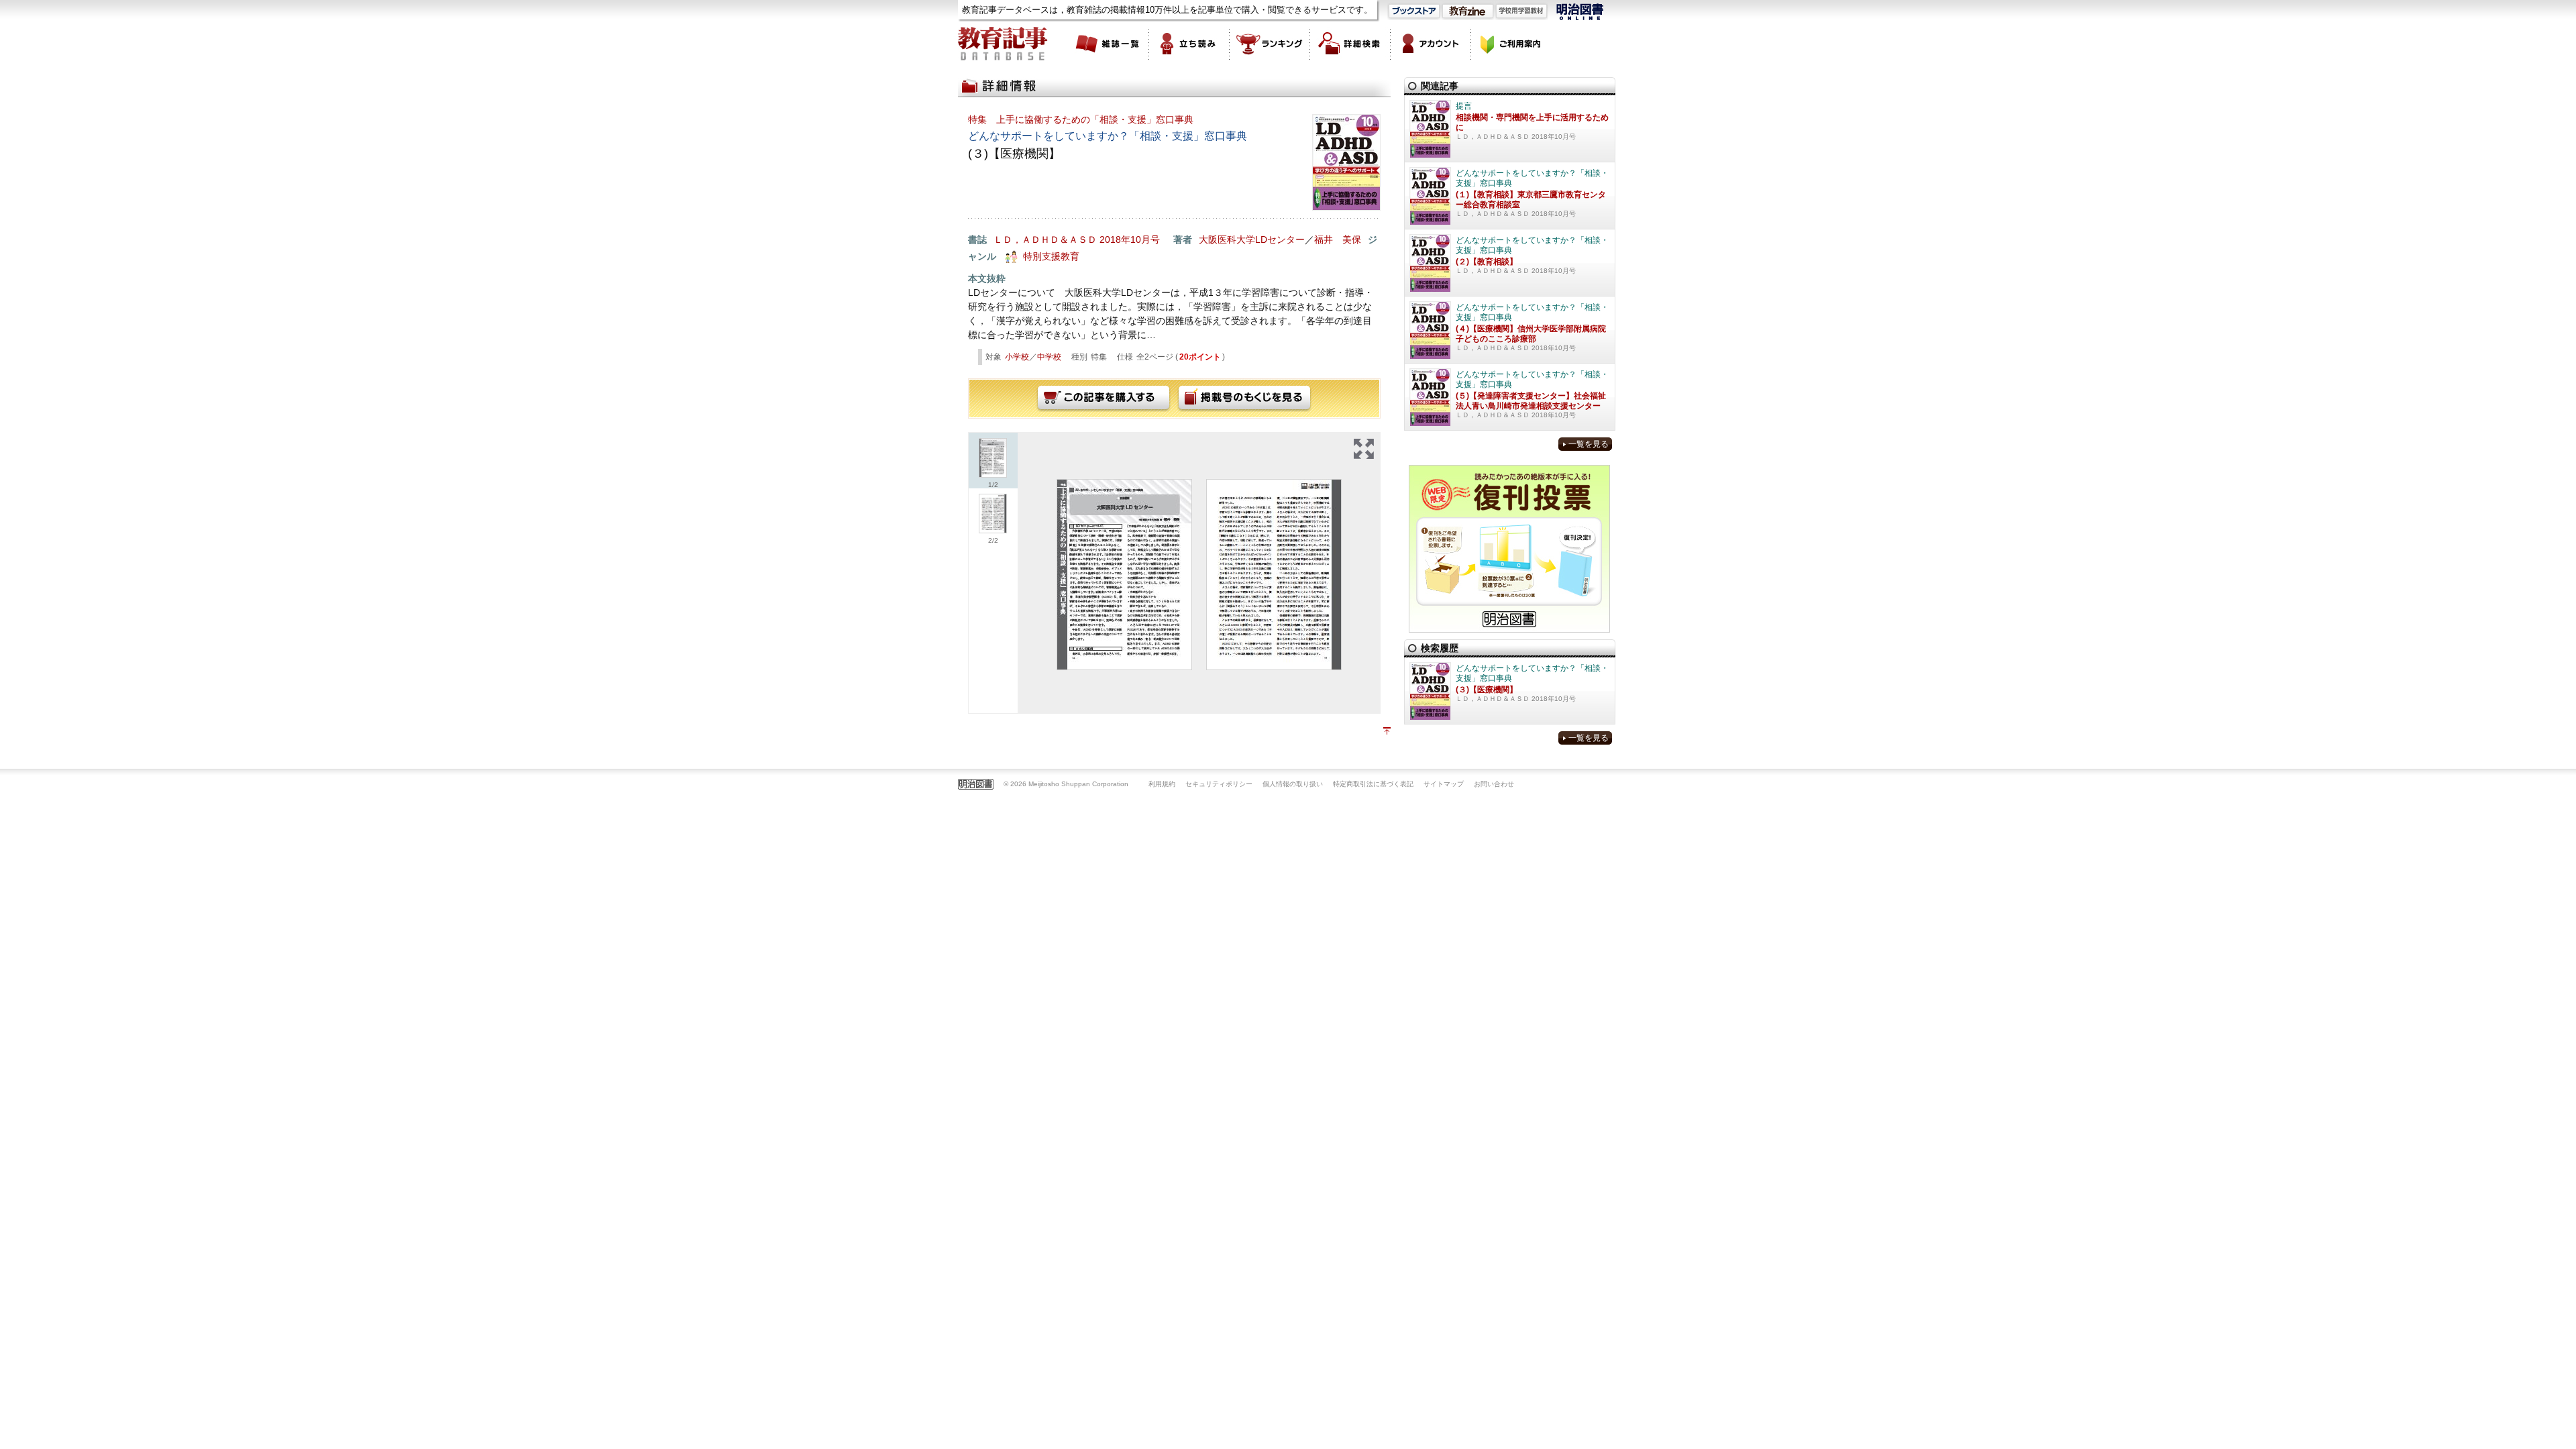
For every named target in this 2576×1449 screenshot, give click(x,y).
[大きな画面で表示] (1364, 449)
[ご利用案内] (1511, 44)
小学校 (1017, 357)
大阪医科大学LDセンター (1252, 239)
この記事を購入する (1104, 398)
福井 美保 (1338, 239)
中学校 (1049, 357)
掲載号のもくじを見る (1244, 398)
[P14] (1124, 575)
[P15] (1274, 575)
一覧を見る (1589, 444)
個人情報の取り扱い (1293, 784)
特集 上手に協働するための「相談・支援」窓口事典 (1081, 119)
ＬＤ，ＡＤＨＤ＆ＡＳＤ (1045, 239)
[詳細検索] (1350, 44)
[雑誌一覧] (1109, 44)
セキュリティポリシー (1219, 784)
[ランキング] (1270, 44)
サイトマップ (1444, 784)
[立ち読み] (1189, 44)
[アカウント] (1431, 44)
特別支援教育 (1051, 256)
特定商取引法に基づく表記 (1373, 784)
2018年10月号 (1130, 239)
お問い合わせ (1494, 784)
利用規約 (1162, 784)
